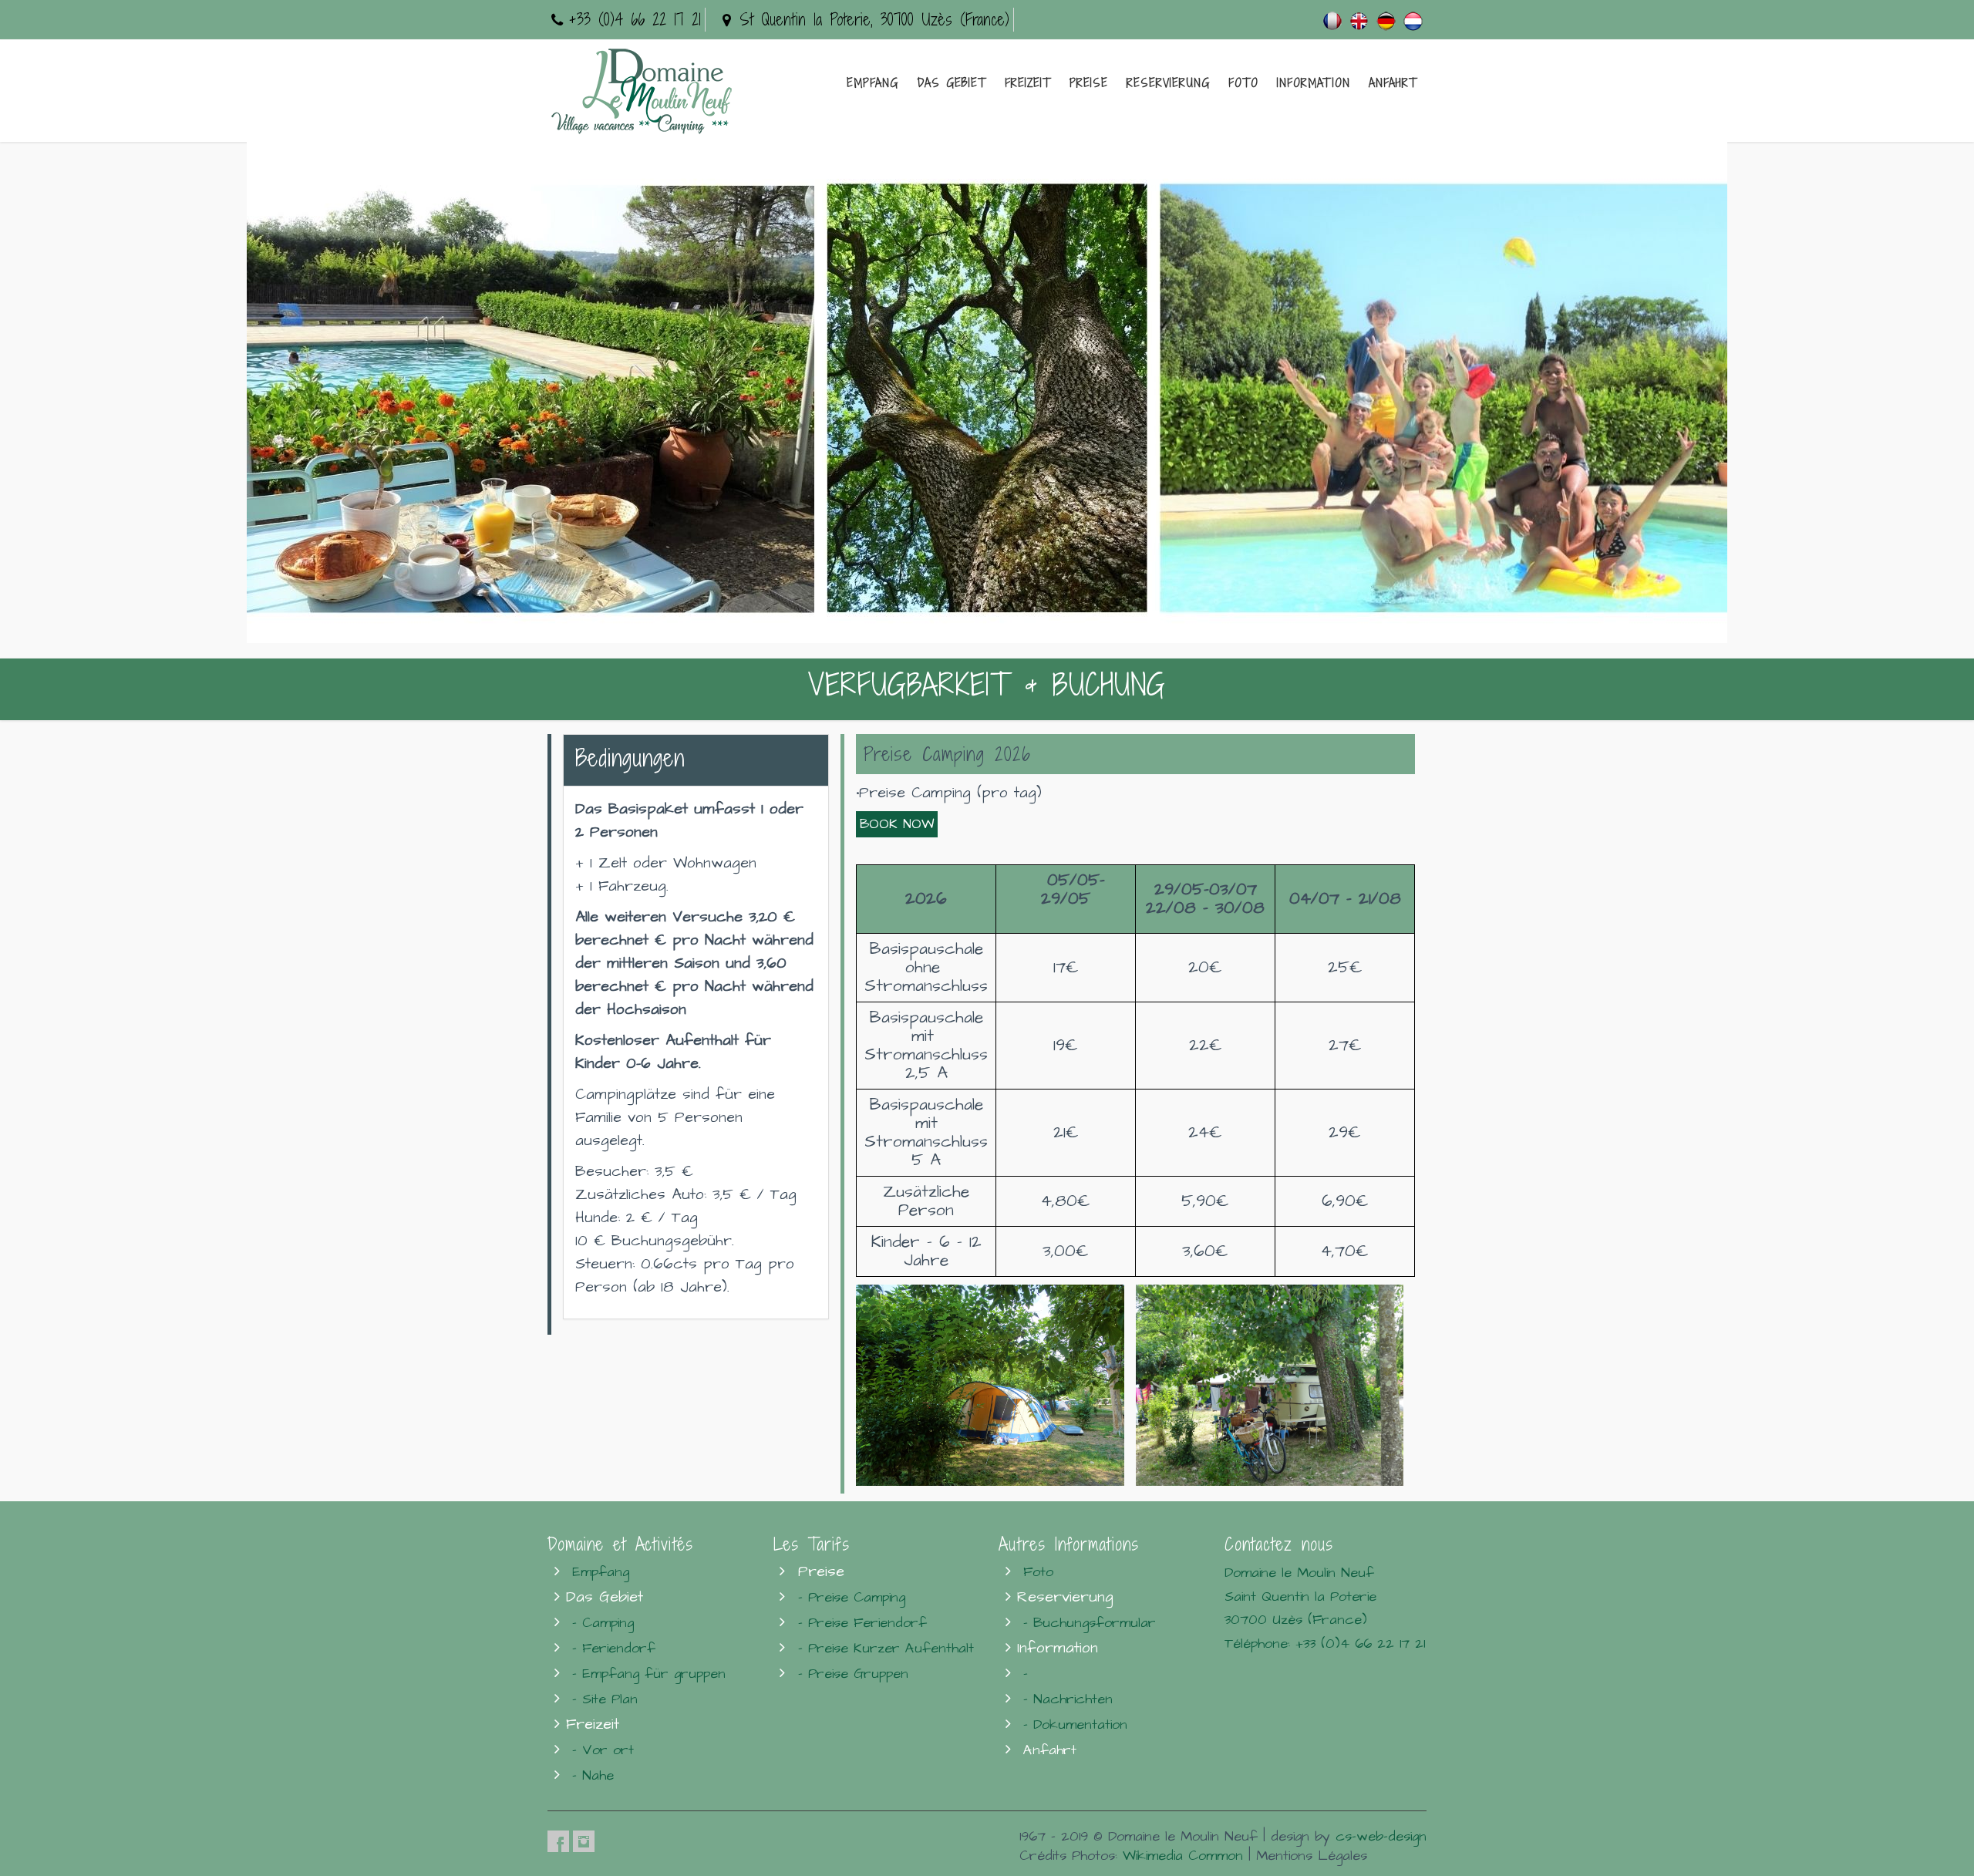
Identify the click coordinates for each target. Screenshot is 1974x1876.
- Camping (603, 1623)
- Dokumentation (1075, 1724)
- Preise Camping (852, 1597)
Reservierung (1168, 83)
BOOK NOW (897, 824)
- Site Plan (605, 1699)
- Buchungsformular (1090, 1623)
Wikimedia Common (1183, 1856)
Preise (1089, 83)
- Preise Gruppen (853, 1674)
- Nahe (593, 1775)
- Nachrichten (1068, 1699)
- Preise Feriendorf (862, 1623)
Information (1314, 83)
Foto (1243, 83)
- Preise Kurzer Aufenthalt (886, 1648)
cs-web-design (1381, 1836)
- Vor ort (603, 1750)
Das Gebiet (952, 83)
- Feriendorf (614, 1648)
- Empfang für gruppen (649, 1674)
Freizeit (1028, 83)
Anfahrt (1393, 83)
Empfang (872, 83)
